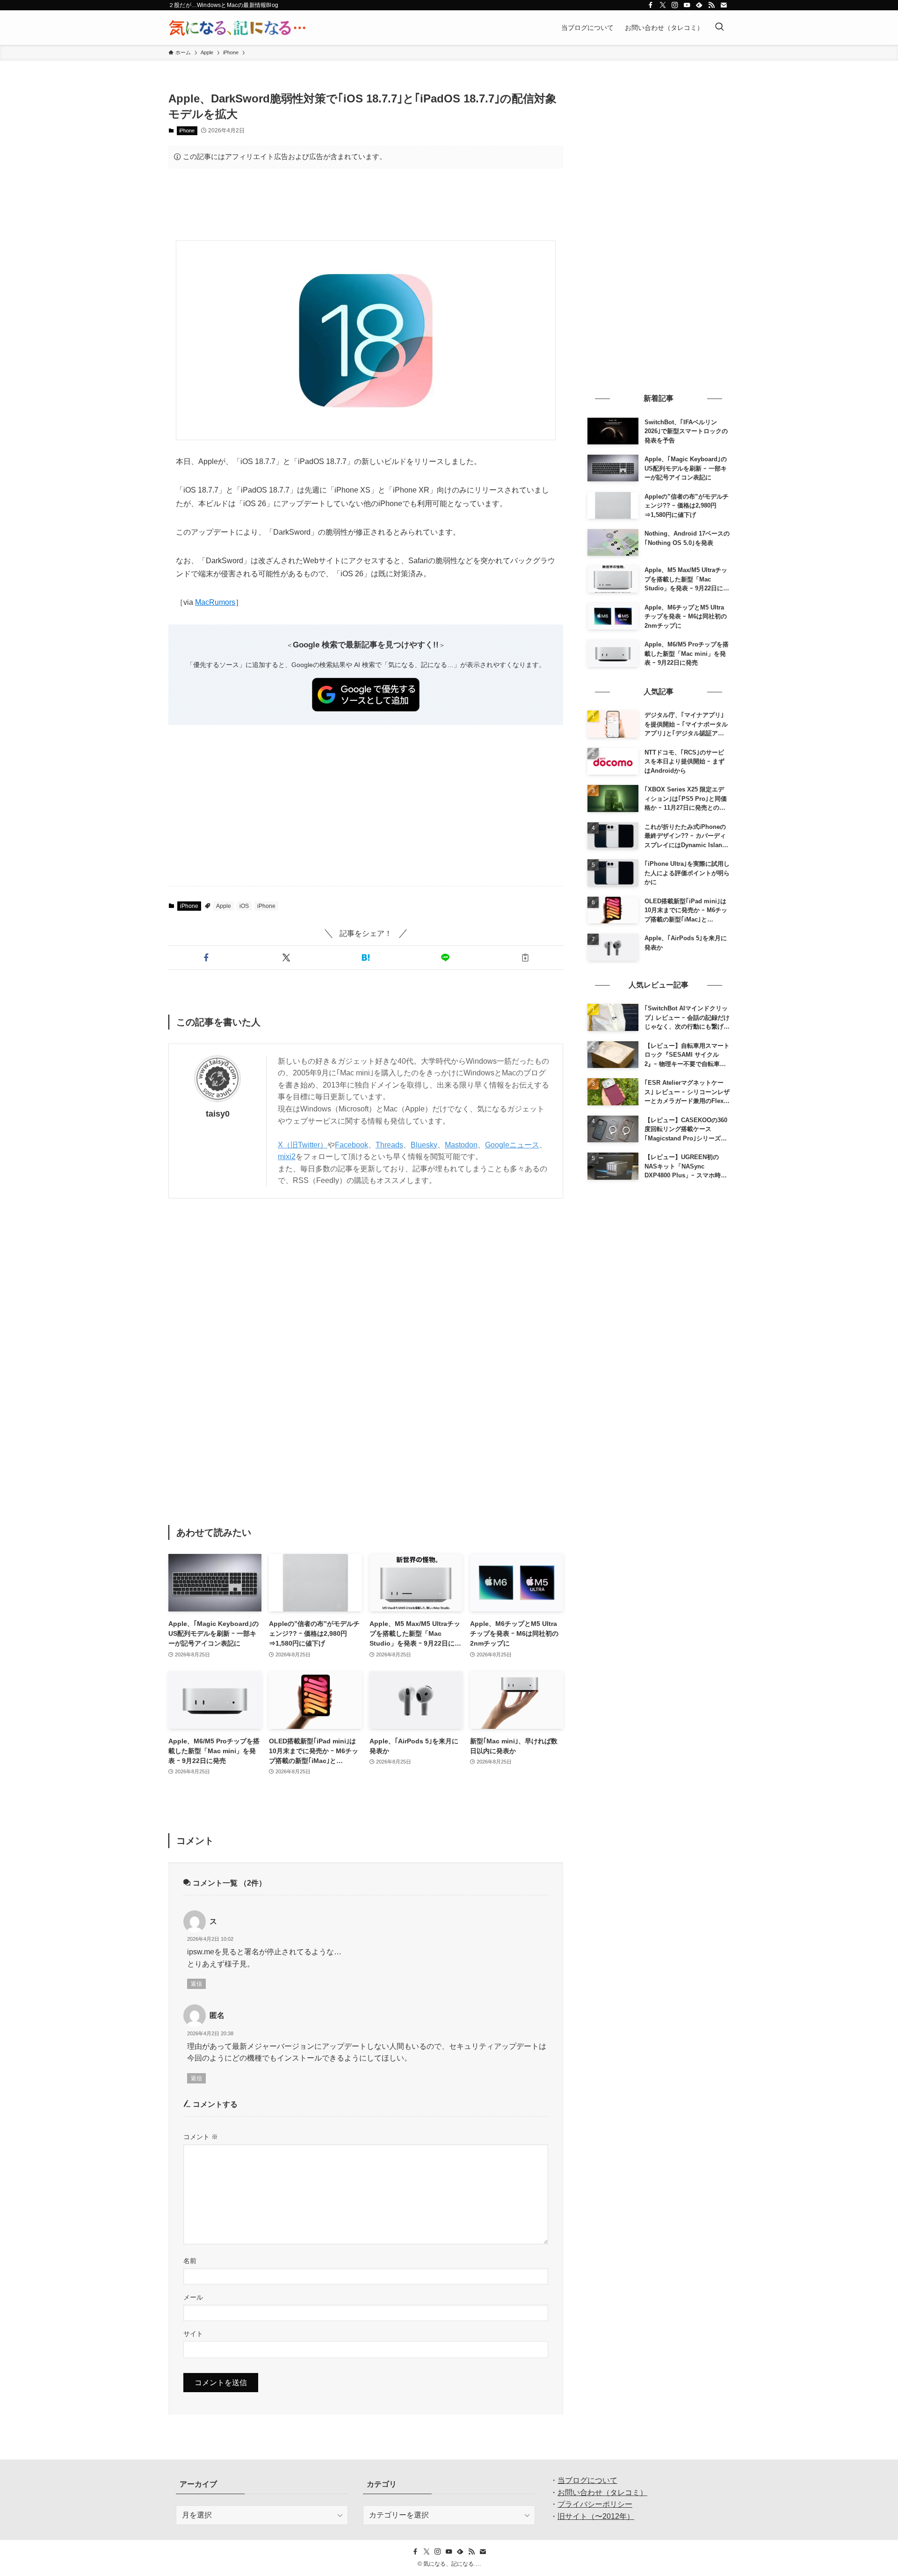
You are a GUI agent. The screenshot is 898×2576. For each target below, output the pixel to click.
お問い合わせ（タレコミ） (602, 2493)
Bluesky (424, 1145)
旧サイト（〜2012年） (596, 2516)
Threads (389, 1145)
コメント (201, 2137)
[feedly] (699, 5)
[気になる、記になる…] (237, 28)
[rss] (711, 5)
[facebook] (651, 5)
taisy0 (218, 1114)
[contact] (724, 5)
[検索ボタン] (719, 28)
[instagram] (675, 5)
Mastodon (461, 1145)
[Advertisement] (366, 204)
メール (193, 2297)
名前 (190, 2261)
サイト (193, 2334)
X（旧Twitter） (303, 1145)
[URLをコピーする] (525, 958)
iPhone (187, 131)
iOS (244, 906)
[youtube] (687, 5)
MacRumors (215, 602)
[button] (206, 958)
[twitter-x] (663, 5)
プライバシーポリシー (595, 2504)
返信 (196, 1984)
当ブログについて (587, 2480)
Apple (224, 906)
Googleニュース (512, 1145)
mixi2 (287, 1157)
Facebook (351, 1145)
